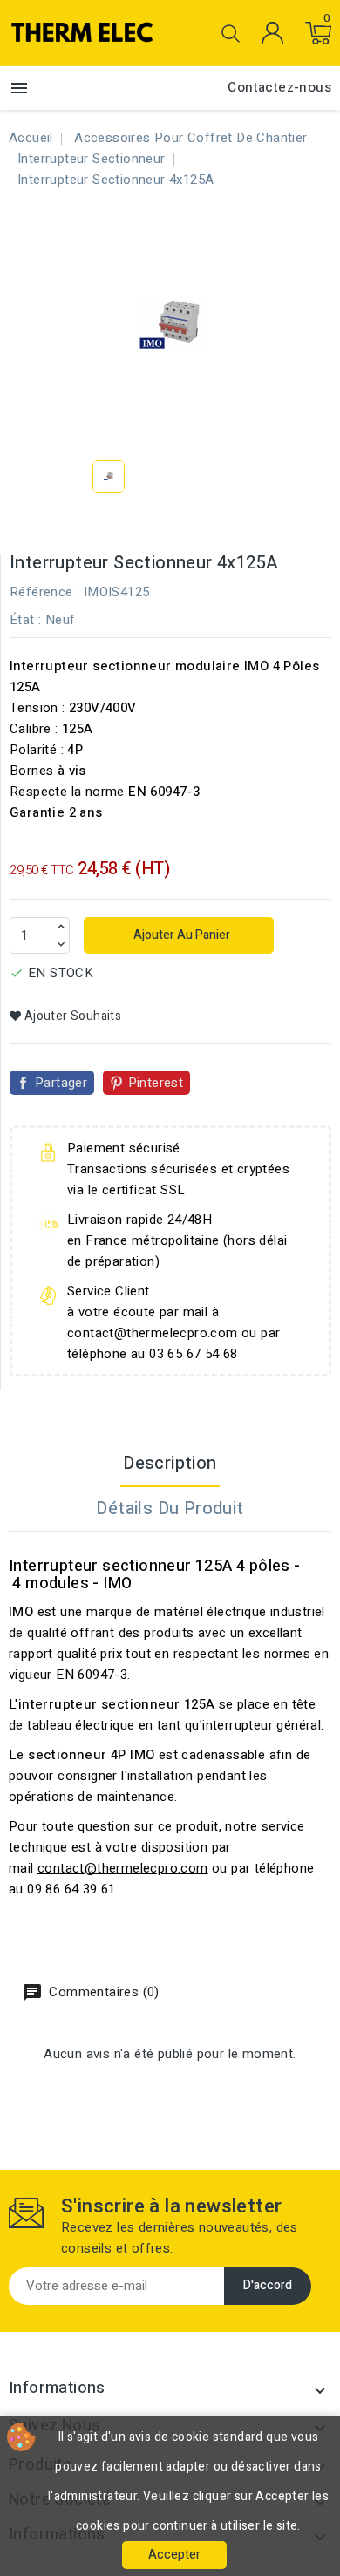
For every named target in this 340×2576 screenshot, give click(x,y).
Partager (61, 1083)
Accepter (174, 2555)
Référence (41, 592)
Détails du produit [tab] (170, 1509)
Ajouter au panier (180, 935)
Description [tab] (170, 1463)
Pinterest (156, 1083)
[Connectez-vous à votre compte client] (272, 33)
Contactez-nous (279, 87)
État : (25, 620)
